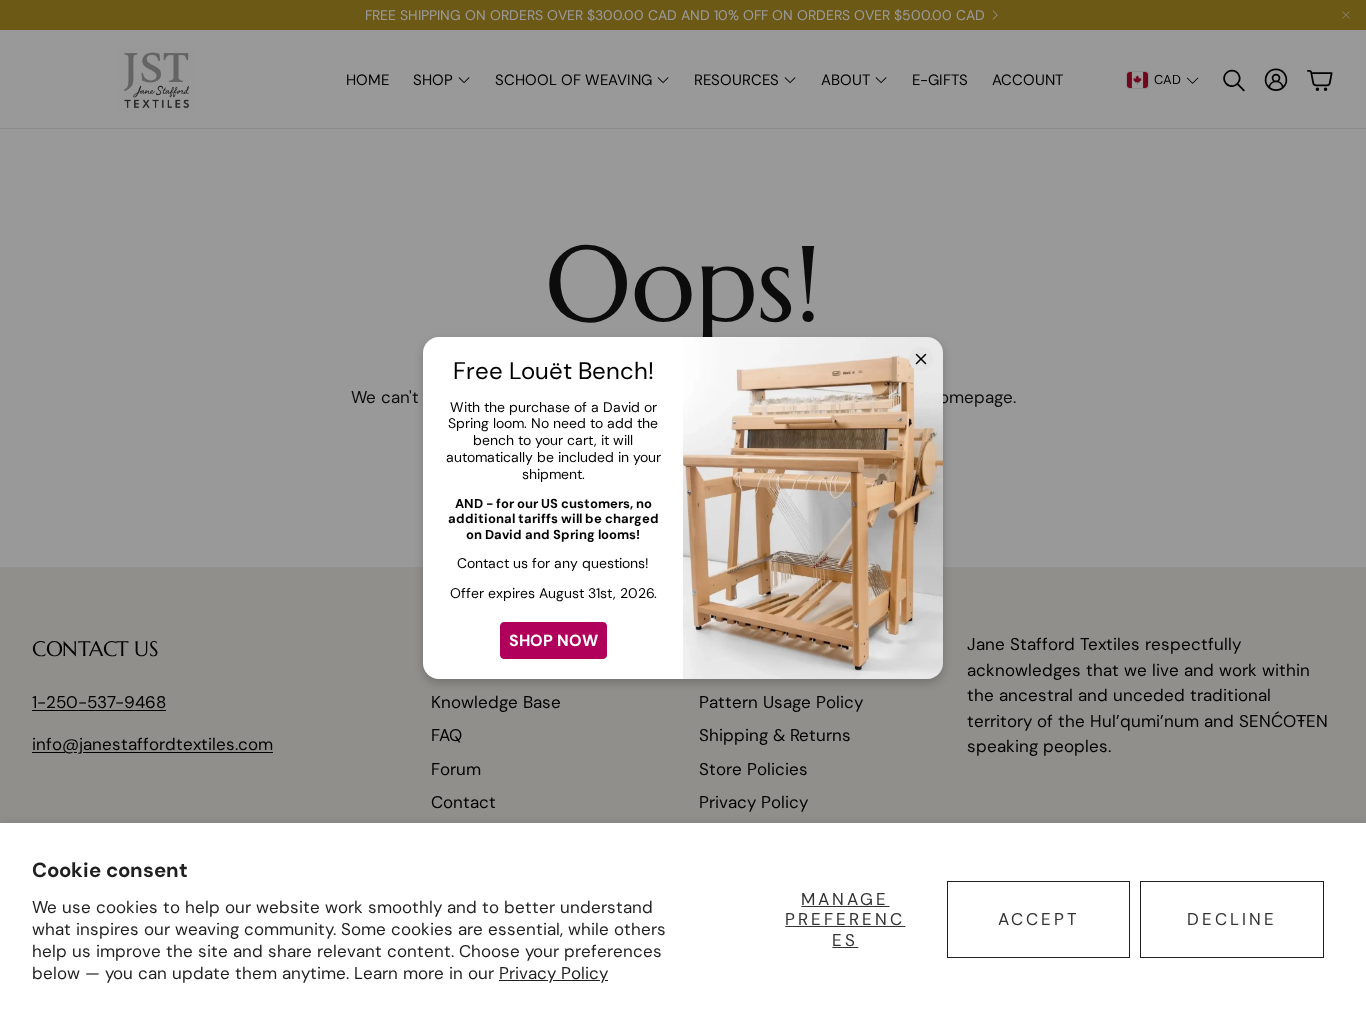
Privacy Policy (553, 973)
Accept (1039, 919)
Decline (1232, 919)
